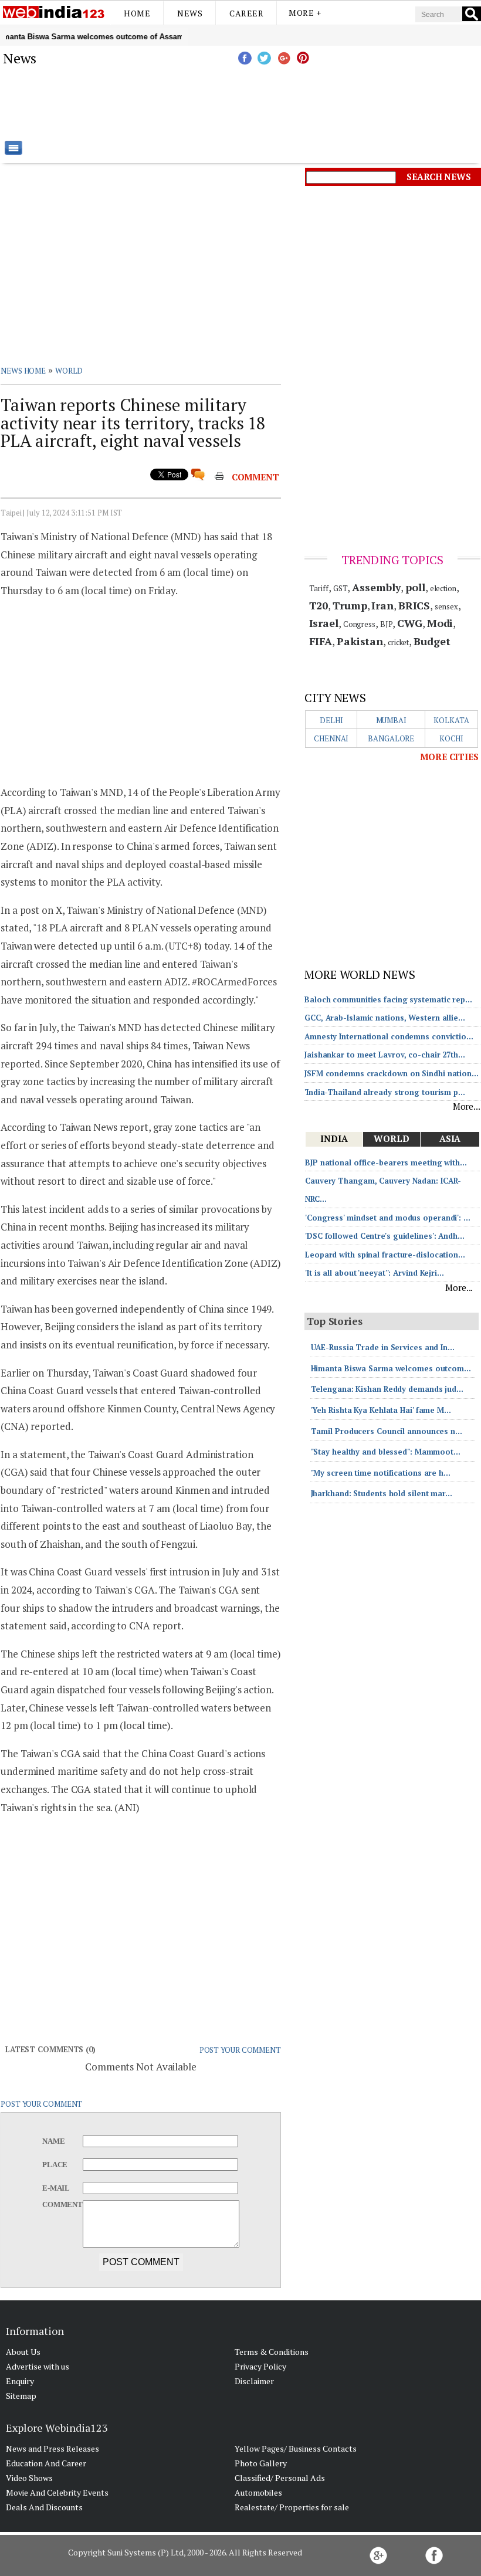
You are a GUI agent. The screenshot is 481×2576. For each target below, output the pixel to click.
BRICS (414, 605)
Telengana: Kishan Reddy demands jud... (387, 1389)
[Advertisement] (299, 103)
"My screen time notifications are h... (381, 1473)
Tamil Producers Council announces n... (387, 1431)
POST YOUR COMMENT (240, 2050)
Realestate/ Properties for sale (292, 2507)
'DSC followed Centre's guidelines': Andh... (385, 1236)
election (443, 588)
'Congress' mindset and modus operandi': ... (388, 1218)
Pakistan (360, 641)
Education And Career (46, 2463)
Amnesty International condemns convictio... (389, 1036)
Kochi (452, 738)
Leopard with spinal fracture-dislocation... (385, 1255)
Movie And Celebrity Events (57, 2492)
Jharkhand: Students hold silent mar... (382, 1493)
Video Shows (29, 2478)
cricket (398, 642)
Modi (440, 623)
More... (467, 1106)
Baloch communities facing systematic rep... (388, 999)
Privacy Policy (260, 2366)
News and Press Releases (52, 2448)
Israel (324, 623)
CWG (410, 623)
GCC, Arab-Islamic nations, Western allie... (385, 1018)
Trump (350, 605)
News (190, 13)
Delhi (331, 720)
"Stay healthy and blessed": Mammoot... (386, 1452)
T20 (319, 605)
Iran (382, 605)
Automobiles (258, 2492)
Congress (359, 624)
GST (341, 588)
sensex (446, 606)
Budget (432, 641)
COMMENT (255, 477)
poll (415, 587)
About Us (23, 2352)
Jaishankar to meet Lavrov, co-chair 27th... (385, 1055)
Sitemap (21, 2396)
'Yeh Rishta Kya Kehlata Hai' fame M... (381, 1410)
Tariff (319, 588)
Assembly (376, 587)
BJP (387, 624)
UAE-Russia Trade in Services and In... (383, 1347)
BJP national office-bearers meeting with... (386, 1162)
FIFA (321, 641)
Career (246, 13)
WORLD (69, 371)
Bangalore (391, 738)
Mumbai (391, 720)
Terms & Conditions (272, 2352)
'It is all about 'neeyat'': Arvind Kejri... (375, 1273)
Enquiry (20, 2381)
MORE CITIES (449, 757)
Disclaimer (254, 2381)
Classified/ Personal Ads (280, 2478)
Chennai (331, 738)
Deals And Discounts (44, 2507)
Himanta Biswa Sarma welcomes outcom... (391, 1368)
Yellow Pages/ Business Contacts (296, 2448)
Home (137, 13)
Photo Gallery (261, 2463)
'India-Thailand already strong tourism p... (385, 1092)
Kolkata (451, 720)
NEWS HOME (23, 371)
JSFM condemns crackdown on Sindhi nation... (392, 1073)
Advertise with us (38, 2366)
